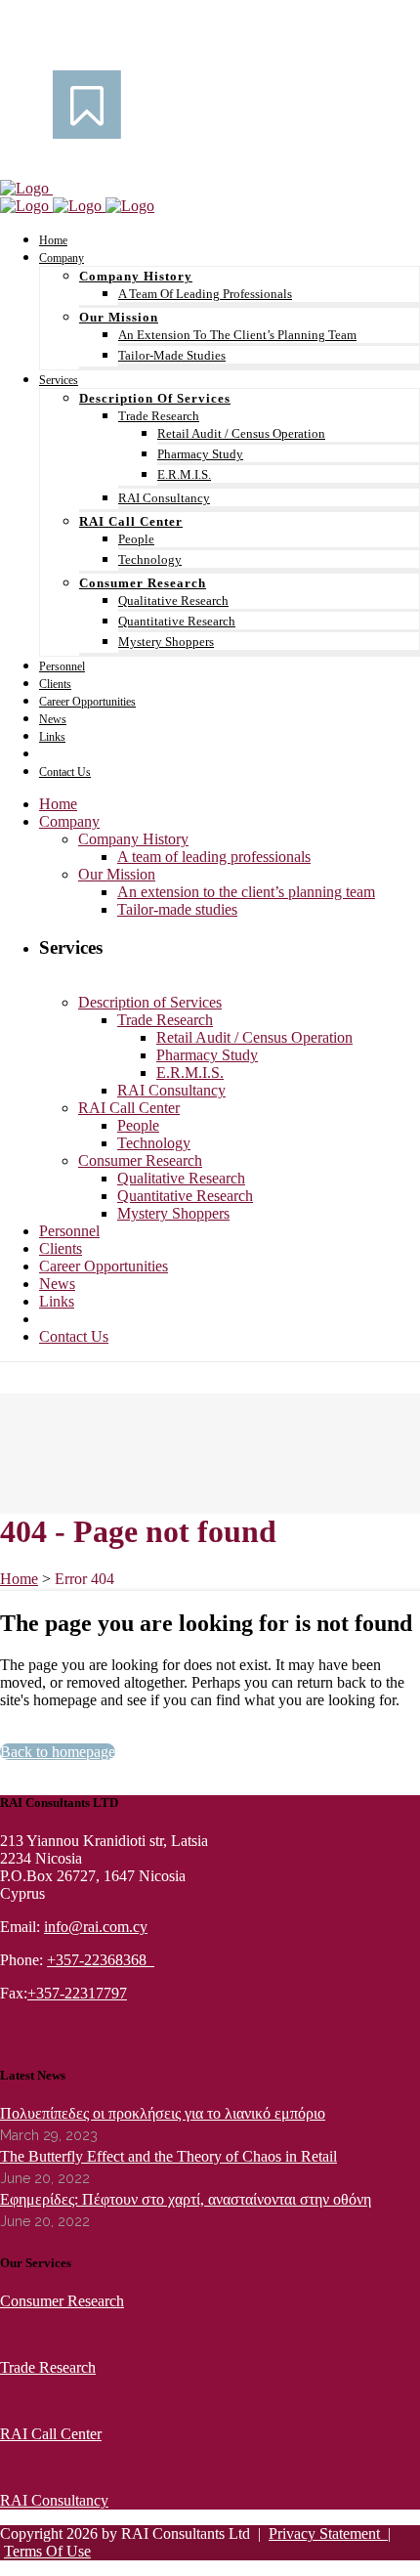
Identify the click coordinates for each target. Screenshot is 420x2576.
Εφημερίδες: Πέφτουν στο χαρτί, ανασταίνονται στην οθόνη (186, 2199)
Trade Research (48, 2367)
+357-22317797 (77, 1993)
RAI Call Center (51, 2434)
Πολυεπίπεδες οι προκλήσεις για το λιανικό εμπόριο (163, 2113)
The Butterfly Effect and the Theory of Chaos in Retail (168, 2156)
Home (19, 1579)
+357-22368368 (101, 1960)
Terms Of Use (47, 2551)
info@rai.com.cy (96, 1927)
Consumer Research (62, 2301)
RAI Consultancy (54, 2500)
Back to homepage (58, 1752)
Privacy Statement (328, 2533)
